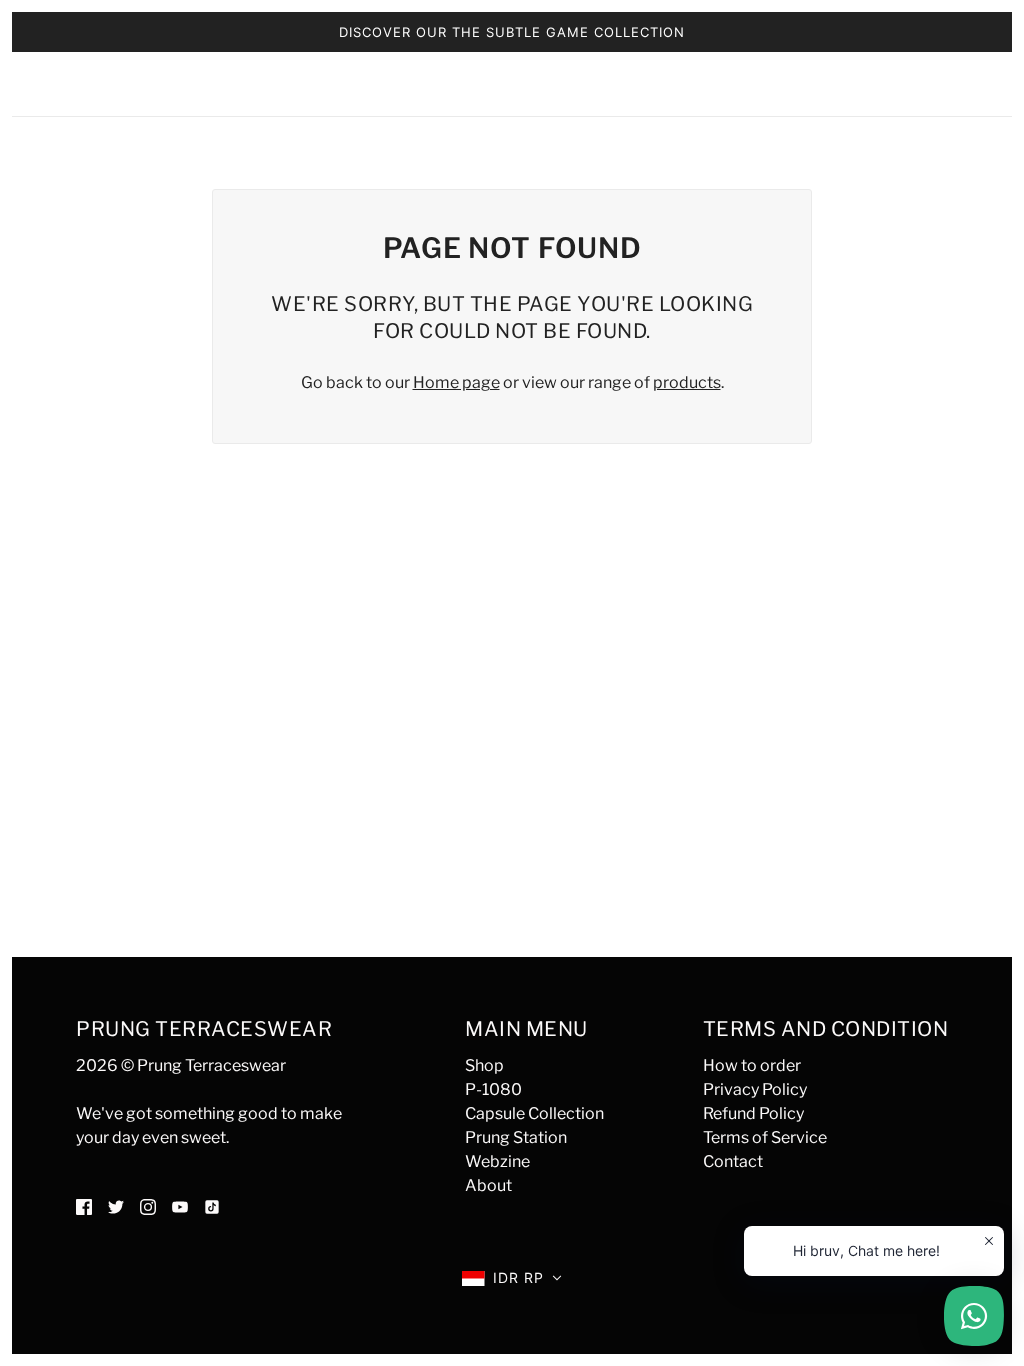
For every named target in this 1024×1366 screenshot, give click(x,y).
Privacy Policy (755, 1089)
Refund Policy (753, 1113)
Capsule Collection (534, 1113)
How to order (752, 1065)
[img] (84, 1206)
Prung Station (516, 1137)
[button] (512, 1278)
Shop (484, 1065)
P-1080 (493, 1089)
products (687, 382)
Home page (456, 382)
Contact (733, 1161)
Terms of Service (765, 1137)
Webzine (497, 1161)
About (488, 1185)
